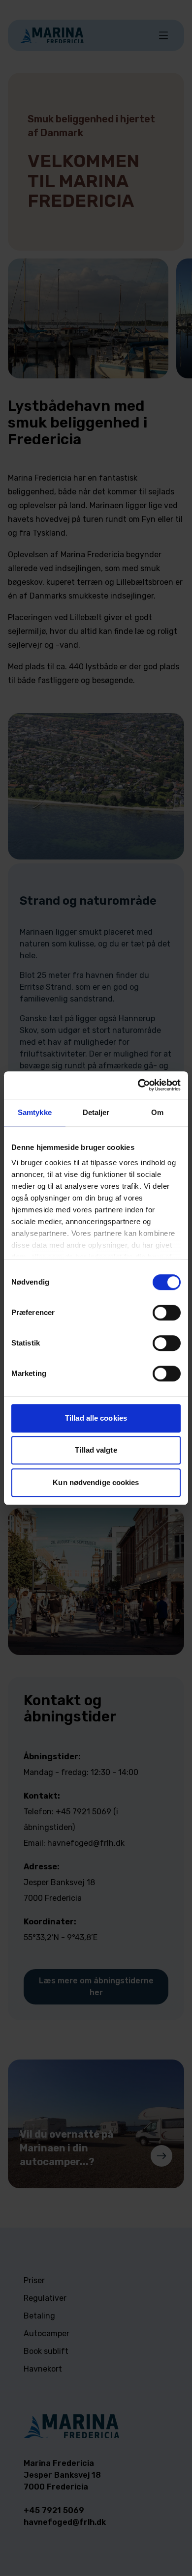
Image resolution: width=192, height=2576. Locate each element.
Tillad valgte (96, 1450)
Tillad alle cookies (96, 1418)
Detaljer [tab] (96, 1112)
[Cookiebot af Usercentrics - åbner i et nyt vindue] (138, 1085)
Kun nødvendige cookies (96, 1482)
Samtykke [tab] (35, 1112)
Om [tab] (157, 1112)
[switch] (167, 1313)
